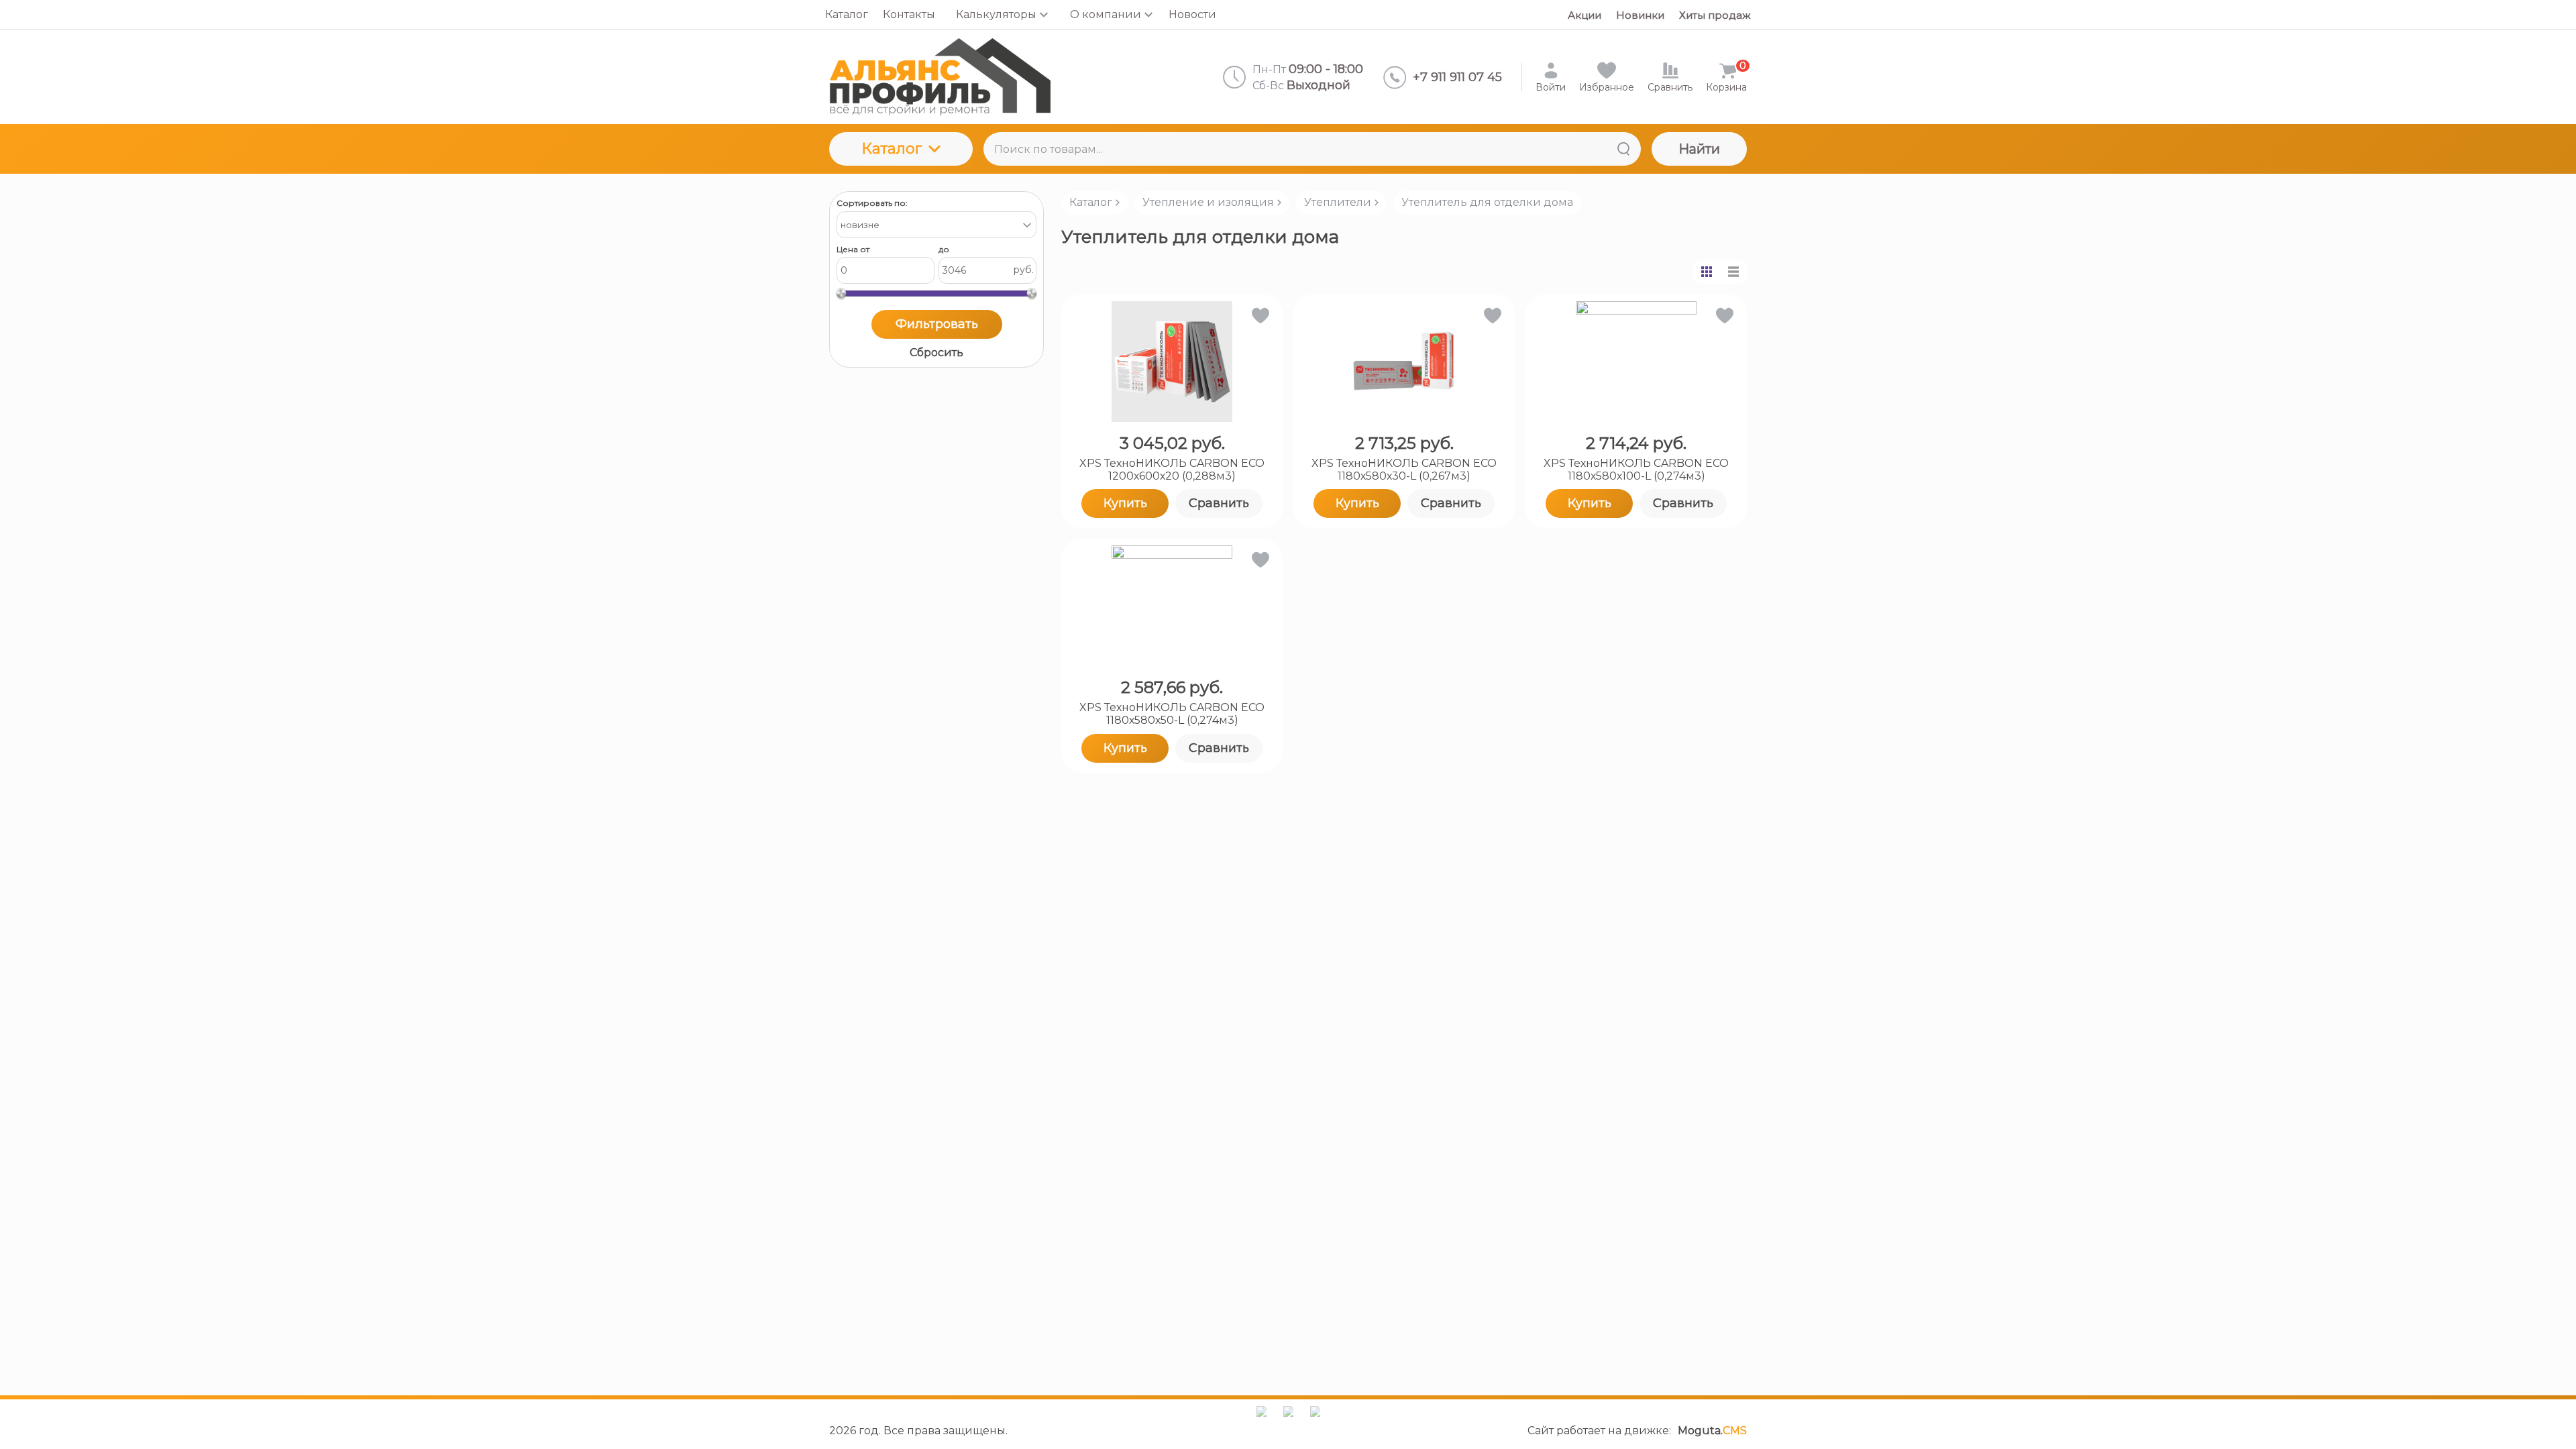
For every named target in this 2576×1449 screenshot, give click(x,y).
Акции (1585, 15)
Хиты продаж (1715, 15)
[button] (1259, 318)
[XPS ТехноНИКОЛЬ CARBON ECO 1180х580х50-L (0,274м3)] (1172, 606)
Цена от (853, 250)
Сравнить (1219, 503)
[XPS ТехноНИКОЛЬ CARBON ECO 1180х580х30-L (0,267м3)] (1404, 362)
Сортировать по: (872, 203)
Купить (1125, 503)
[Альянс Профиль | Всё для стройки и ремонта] (940, 77)
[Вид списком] (1733, 272)
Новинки (1640, 15)
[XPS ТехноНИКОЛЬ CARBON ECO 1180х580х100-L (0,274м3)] (1636, 362)
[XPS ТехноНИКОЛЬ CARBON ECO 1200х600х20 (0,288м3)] (1172, 362)
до (944, 250)
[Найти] (1623, 149)
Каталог (892, 149)
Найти (1699, 149)
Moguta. (1712, 1431)
